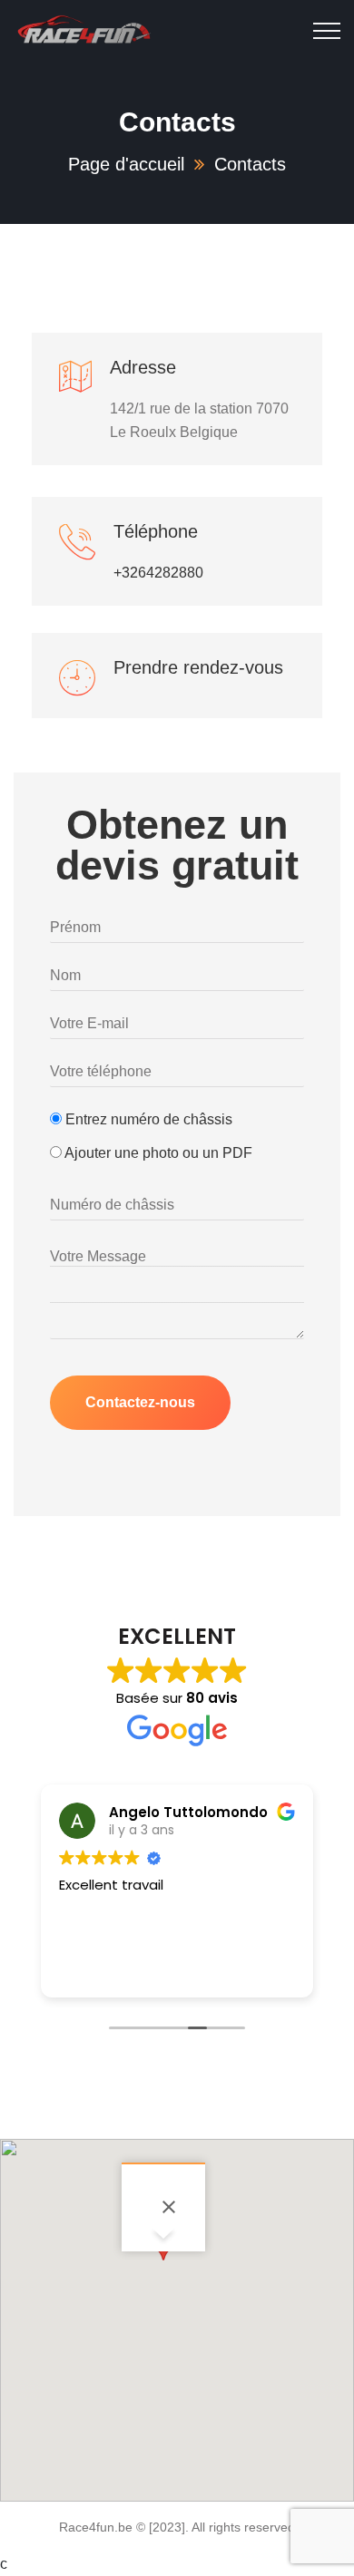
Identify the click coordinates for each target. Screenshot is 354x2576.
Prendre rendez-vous (198, 667)
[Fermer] (169, 2207)
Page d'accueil (126, 164)
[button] (163, 2255)
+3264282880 (158, 573)
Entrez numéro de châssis (147, 1119)
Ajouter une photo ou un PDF (157, 1153)
